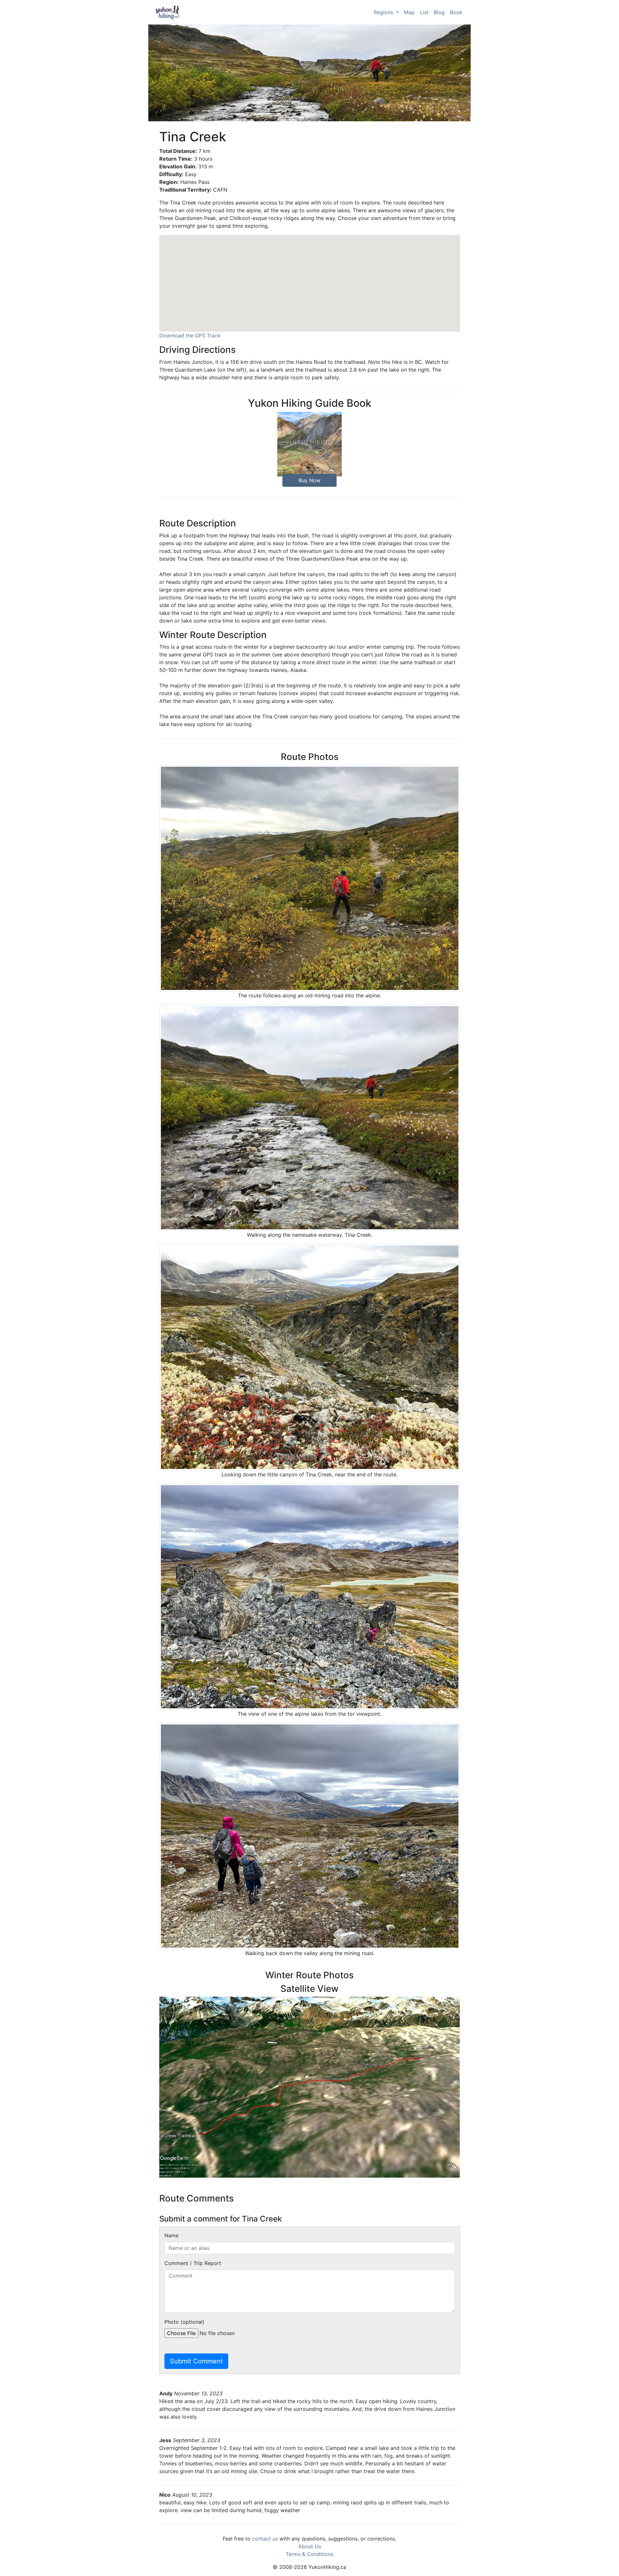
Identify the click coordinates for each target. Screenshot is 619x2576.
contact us (265, 2539)
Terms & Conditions (309, 2554)
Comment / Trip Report (193, 2263)
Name (172, 2235)
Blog (439, 12)
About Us (310, 2546)
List (424, 12)
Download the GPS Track (190, 335)
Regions (384, 12)
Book (456, 12)
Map (409, 12)
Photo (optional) (184, 2322)
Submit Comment (196, 2361)
